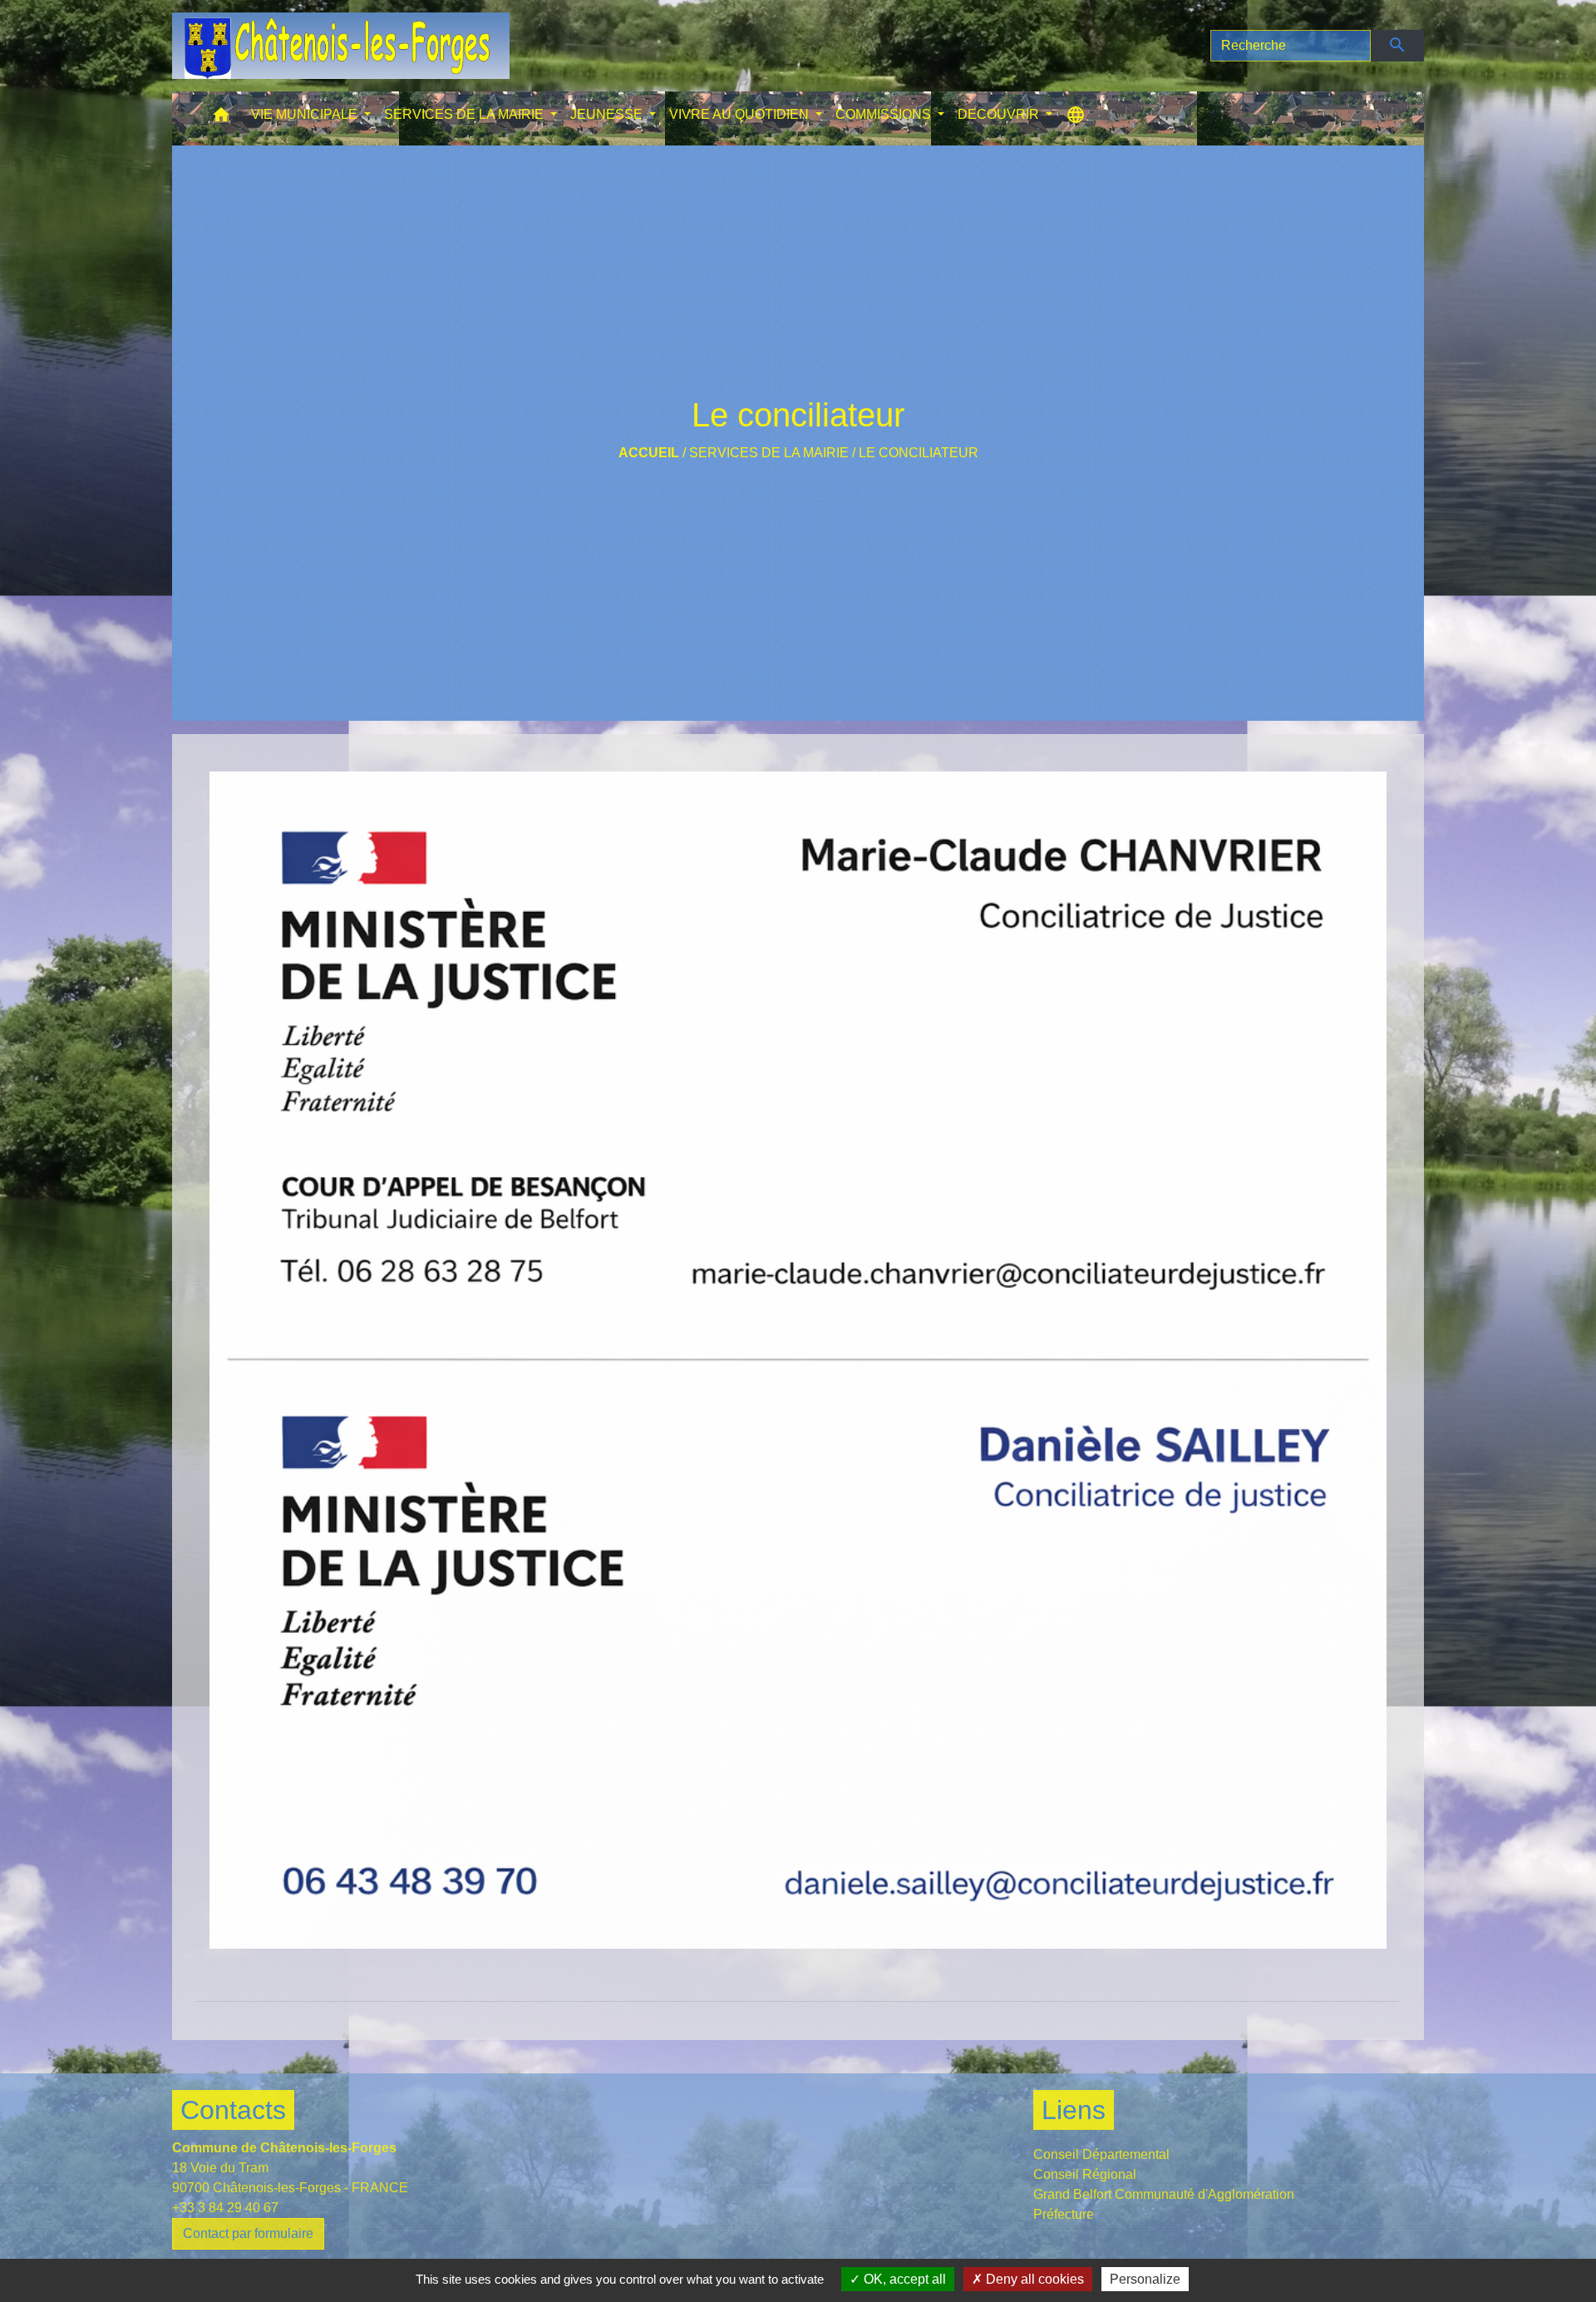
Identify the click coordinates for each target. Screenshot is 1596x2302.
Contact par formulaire (248, 2233)
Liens (1074, 2110)
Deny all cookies (1033, 2279)
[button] (221, 118)
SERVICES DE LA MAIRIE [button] (465, 114)
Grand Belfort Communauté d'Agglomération (1164, 2194)
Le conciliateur (919, 453)
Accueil (649, 453)
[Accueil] (341, 46)
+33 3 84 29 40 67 (225, 2208)
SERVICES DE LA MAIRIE (769, 453)
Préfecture (1064, 2214)
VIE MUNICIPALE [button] (306, 114)
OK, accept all (903, 2279)
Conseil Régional (1085, 2174)
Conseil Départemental (1101, 2154)
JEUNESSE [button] (608, 114)
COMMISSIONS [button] (885, 114)
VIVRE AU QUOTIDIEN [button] (741, 114)
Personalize (1145, 2279)
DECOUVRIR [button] (1000, 114)
